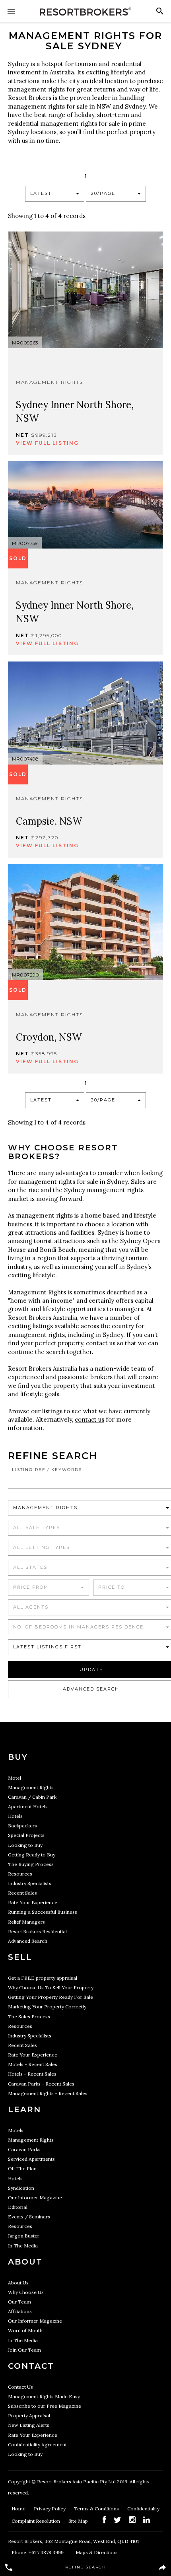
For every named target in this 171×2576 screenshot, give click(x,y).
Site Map (79, 2521)
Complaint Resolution (36, 2521)
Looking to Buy (25, 1845)
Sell (20, 1957)
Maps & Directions (97, 2552)
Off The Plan (22, 2168)
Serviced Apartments (31, 2159)
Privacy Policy (50, 2509)
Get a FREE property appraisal (43, 1978)
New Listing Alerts (29, 2425)
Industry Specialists (30, 1883)
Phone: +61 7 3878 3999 (38, 2552)
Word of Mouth (25, 2330)
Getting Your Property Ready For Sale (51, 1997)
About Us (18, 2283)
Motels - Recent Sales (33, 2064)
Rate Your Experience (33, 1902)
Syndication (21, 2188)
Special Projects (26, 1835)
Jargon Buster (24, 2236)
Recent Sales (22, 1893)
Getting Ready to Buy (32, 1855)
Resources (20, 1874)
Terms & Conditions (97, 2509)
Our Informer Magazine (35, 2198)
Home (19, 2509)
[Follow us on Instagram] (132, 2520)
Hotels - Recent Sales (32, 2074)
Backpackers (22, 1826)
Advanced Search (28, 1941)
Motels (16, 2130)
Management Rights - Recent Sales (48, 2093)
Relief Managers (26, 1922)
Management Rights (31, 1787)
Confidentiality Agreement (37, 2445)
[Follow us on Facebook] (104, 2520)
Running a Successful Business (43, 1912)
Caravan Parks (24, 2149)
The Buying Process (31, 1864)
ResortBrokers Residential (37, 1931)
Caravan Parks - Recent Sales (41, 2084)
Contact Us (20, 2387)
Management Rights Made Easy (44, 2396)
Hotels (15, 1816)
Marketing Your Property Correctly (47, 2007)
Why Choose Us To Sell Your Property (51, 1987)
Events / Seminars (29, 2217)
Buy (18, 1757)
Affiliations (20, 2311)
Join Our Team (24, 2350)
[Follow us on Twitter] (118, 2520)
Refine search (86, 2567)
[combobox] (55, 194)
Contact (31, 2366)
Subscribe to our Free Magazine (45, 2406)
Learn (24, 2109)
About (25, 2262)
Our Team (19, 2302)
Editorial (18, 2207)
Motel (15, 1778)
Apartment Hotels (28, 1807)
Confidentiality (143, 2509)
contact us (89, 1419)
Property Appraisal (29, 2415)
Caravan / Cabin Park (32, 1797)
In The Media (23, 2246)
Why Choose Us (26, 2292)
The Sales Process (29, 2017)
